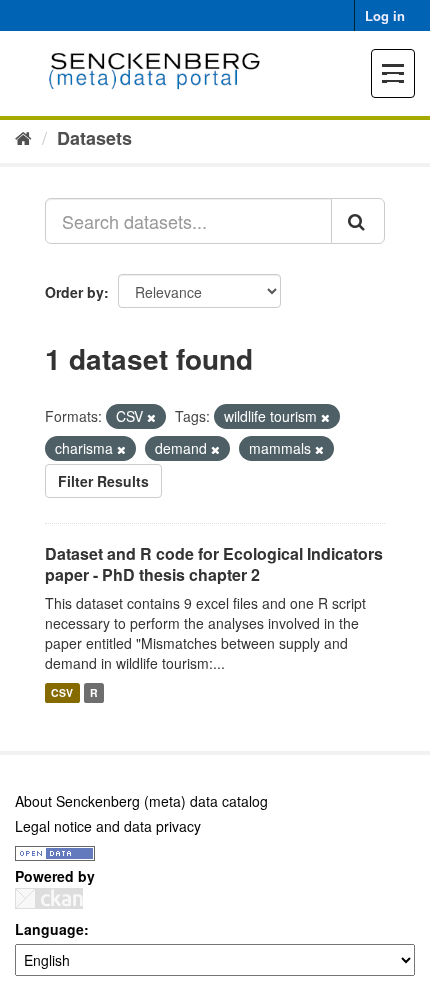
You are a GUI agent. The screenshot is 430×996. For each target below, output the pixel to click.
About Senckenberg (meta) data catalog (141, 801)
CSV (62, 692)
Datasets (94, 138)
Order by (74, 292)
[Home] (23, 137)
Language (49, 929)
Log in (385, 15)
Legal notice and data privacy (108, 826)
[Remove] (151, 417)
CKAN (49, 898)
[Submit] (358, 221)
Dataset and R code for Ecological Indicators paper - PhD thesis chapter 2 (214, 564)
